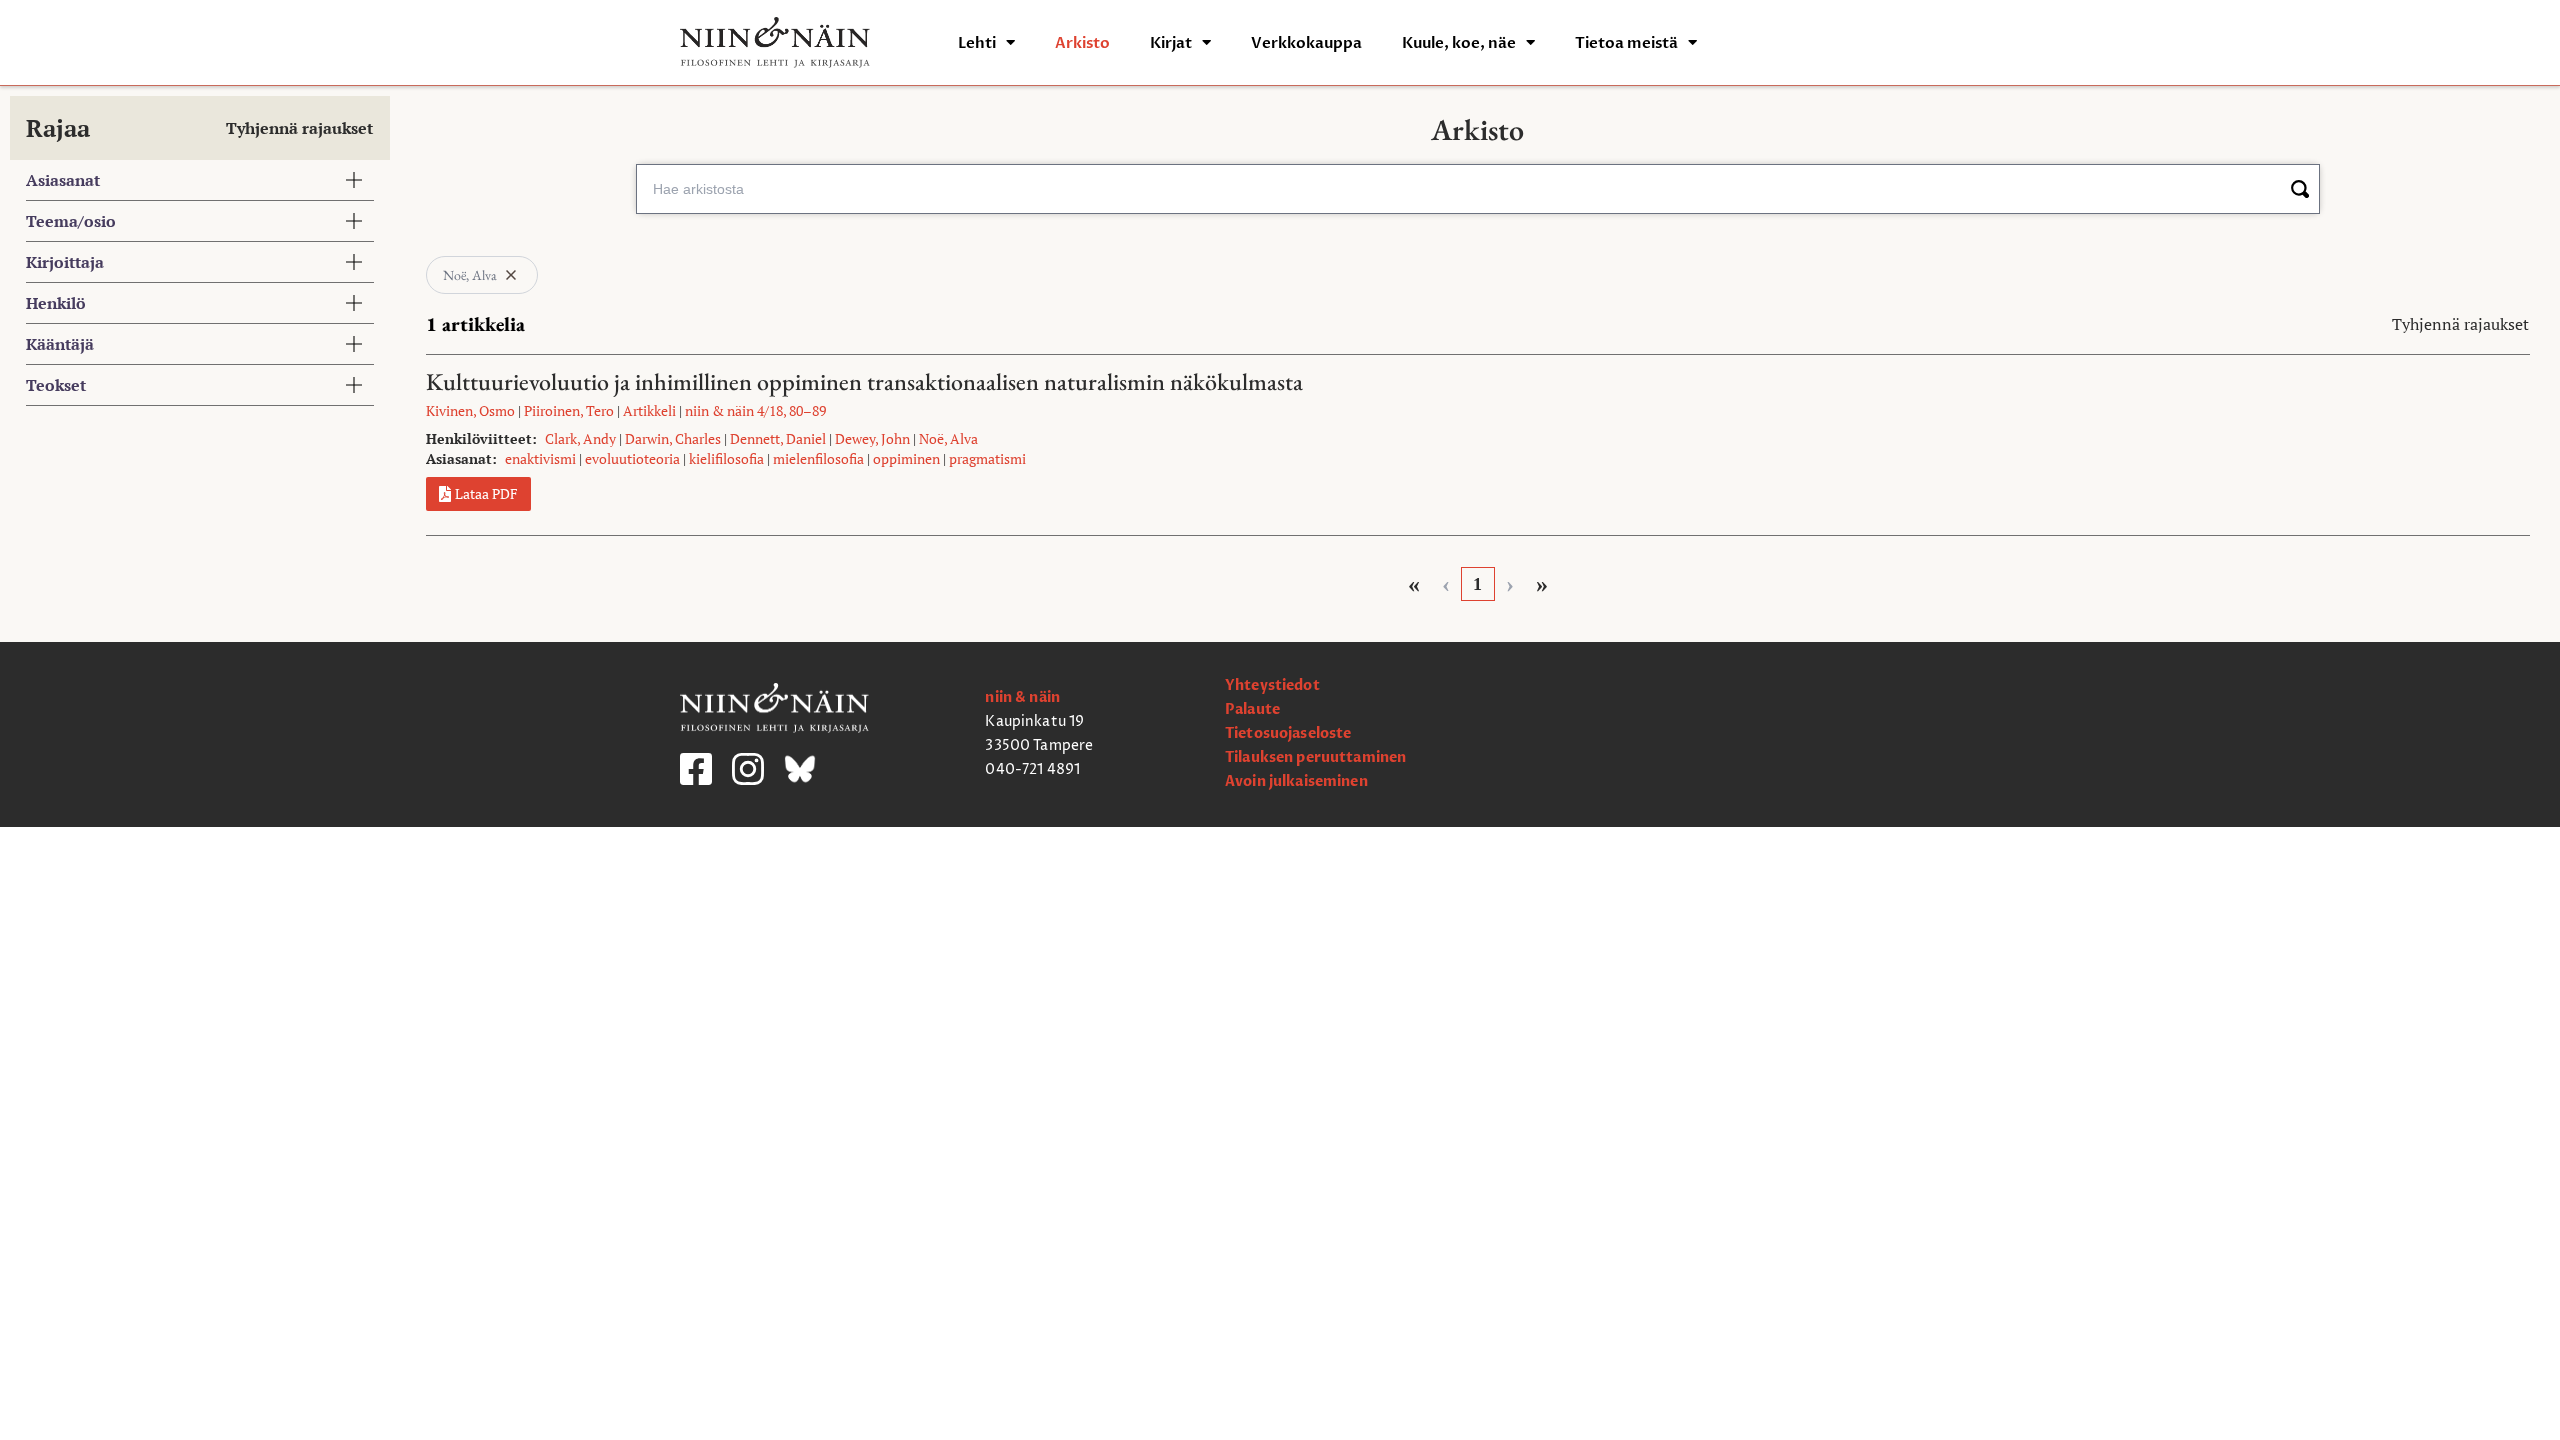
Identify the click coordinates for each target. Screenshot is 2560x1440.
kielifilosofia (726, 458)
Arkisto (1082, 43)
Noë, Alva (948, 438)
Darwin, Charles (673, 438)
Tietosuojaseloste (1288, 733)
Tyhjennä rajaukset (299, 128)
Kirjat (1171, 43)
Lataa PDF (486, 493)
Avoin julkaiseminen (1296, 781)
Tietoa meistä (1626, 43)
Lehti (977, 43)
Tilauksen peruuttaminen (1315, 757)
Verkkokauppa (1306, 43)
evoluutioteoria (632, 458)
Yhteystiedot (1272, 685)
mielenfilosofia (818, 458)
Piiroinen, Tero (569, 410)
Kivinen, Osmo (470, 410)
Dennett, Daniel (778, 438)
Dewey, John (872, 438)
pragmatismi (987, 458)
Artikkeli (649, 410)
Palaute (1252, 709)
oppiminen (906, 458)
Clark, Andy (580, 438)
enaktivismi (540, 458)
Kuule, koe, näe (1459, 43)
